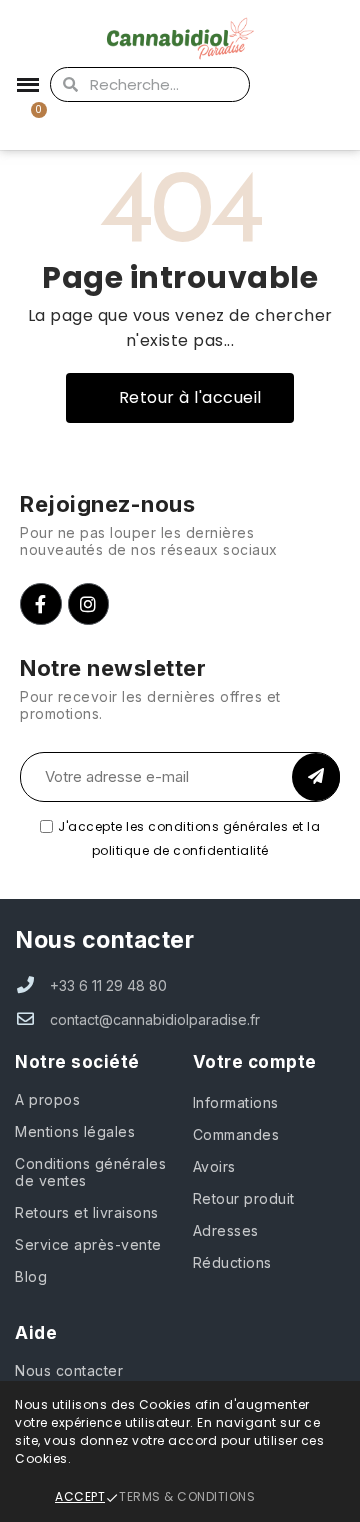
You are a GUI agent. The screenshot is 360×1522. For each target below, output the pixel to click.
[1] (316, 777)
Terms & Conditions (187, 1496)
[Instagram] (89, 604)
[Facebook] (41, 604)
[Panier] (27, 121)
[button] (180, 398)
